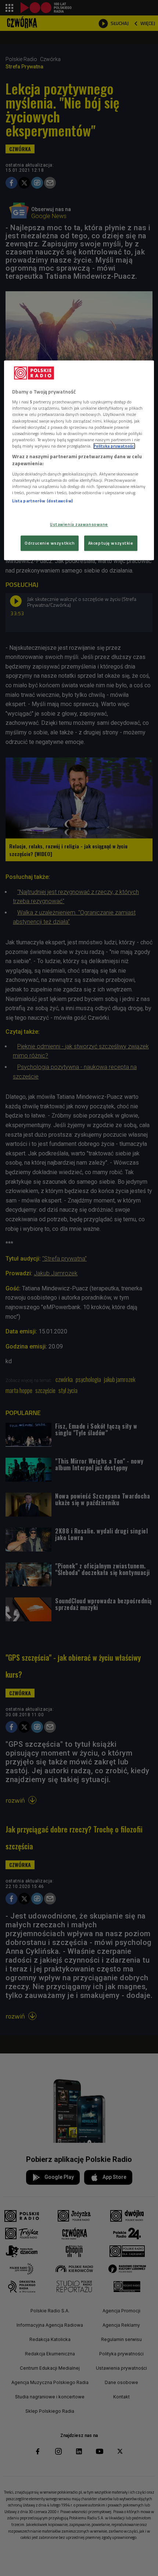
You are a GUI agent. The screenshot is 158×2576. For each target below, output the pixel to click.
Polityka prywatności (114, 446)
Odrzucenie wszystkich (50, 543)
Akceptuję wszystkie (111, 543)
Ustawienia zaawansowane (79, 525)
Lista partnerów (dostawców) (42, 501)
